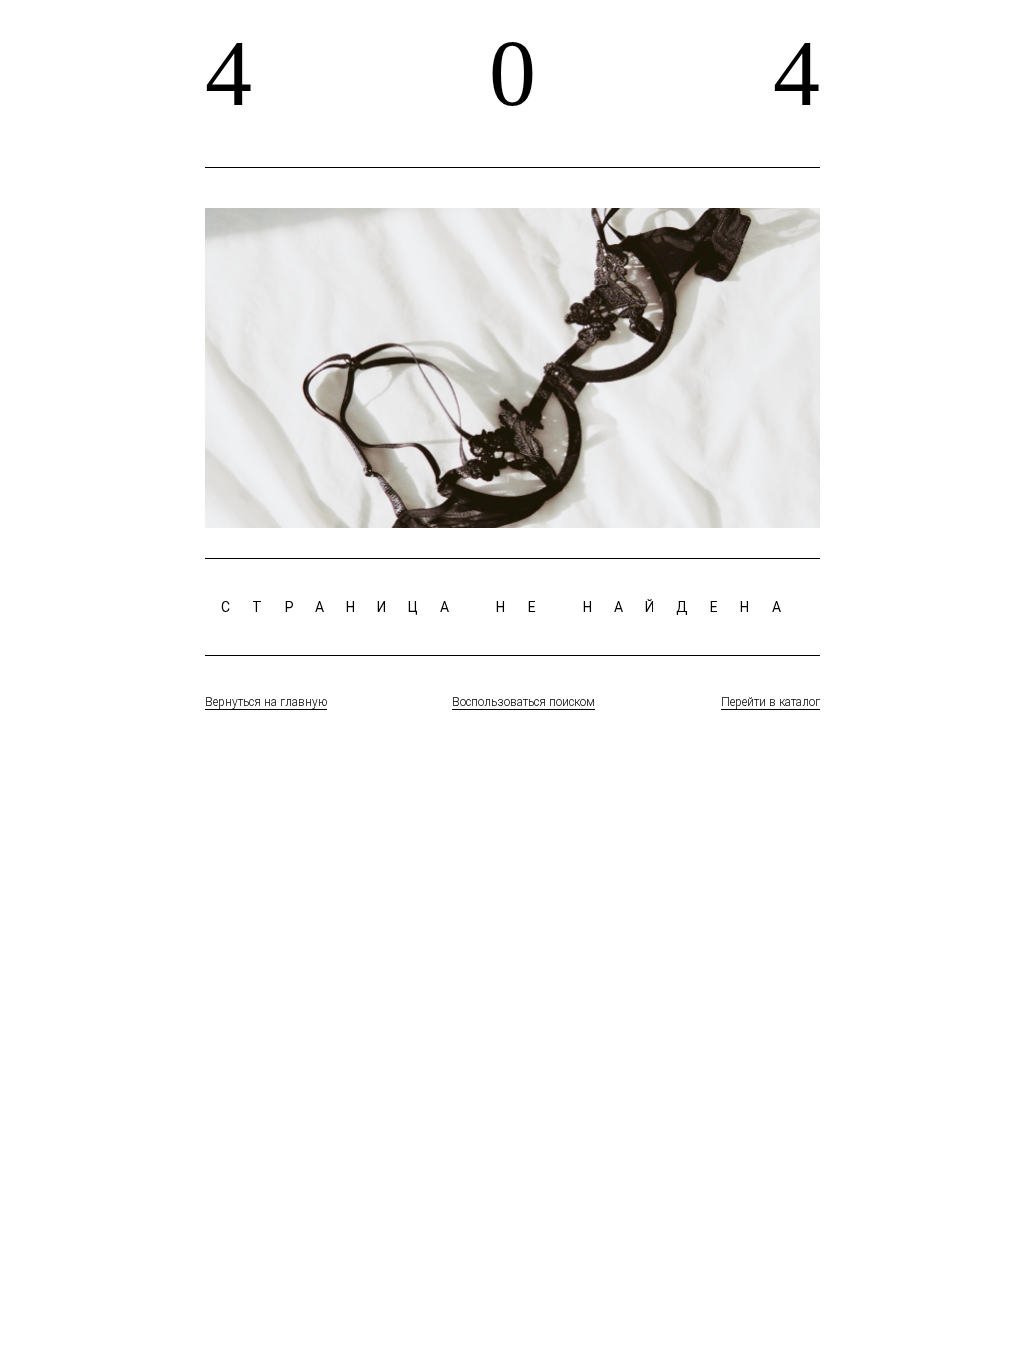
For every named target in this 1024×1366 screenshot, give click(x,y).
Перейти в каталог (770, 702)
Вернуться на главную (266, 702)
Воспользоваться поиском (523, 702)
